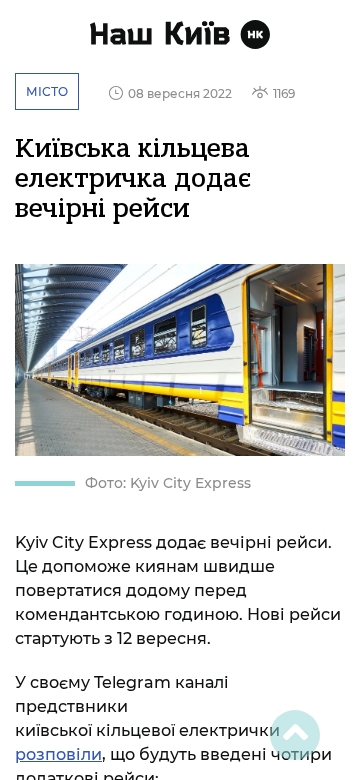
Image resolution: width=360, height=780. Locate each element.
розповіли (58, 754)
